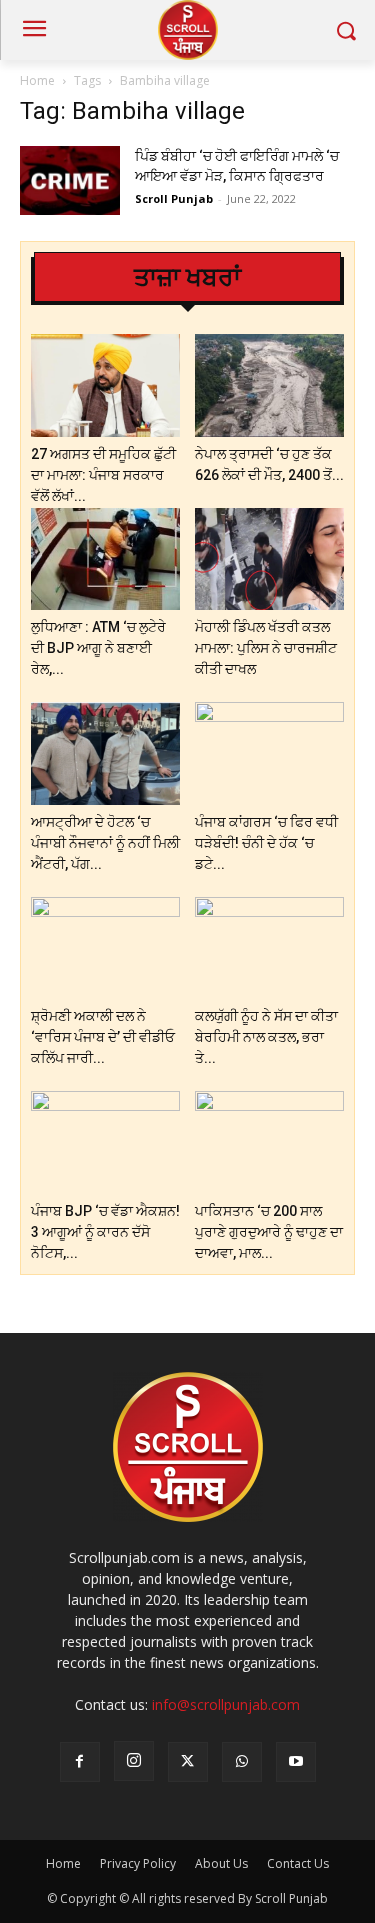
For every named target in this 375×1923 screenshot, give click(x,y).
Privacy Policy (138, 1863)
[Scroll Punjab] (187, 30)
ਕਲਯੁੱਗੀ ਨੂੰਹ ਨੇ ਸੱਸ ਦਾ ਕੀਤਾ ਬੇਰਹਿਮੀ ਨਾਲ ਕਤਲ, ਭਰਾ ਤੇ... (266, 1037)
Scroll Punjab (174, 198)
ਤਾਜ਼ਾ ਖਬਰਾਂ (187, 277)
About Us (221, 1863)
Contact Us (298, 1863)
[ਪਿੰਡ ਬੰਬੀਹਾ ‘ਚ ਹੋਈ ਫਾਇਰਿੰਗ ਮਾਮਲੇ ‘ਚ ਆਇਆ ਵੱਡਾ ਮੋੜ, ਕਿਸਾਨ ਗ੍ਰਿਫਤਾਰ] (70, 180)
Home (37, 80)
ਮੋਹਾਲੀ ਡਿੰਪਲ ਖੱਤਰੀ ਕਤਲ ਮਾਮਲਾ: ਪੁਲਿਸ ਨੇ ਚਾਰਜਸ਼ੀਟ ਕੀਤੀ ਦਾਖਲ (266, 648)
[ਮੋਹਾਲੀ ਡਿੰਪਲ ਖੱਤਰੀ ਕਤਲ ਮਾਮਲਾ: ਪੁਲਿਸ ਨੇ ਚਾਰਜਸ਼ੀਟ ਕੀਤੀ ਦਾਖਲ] (269, 559)
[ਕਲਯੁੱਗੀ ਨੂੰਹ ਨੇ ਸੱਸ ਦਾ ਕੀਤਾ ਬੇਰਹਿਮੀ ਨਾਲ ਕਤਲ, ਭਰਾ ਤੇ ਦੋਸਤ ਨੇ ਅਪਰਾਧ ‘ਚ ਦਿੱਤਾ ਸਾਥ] (269, 948)
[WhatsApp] (242, 1762)
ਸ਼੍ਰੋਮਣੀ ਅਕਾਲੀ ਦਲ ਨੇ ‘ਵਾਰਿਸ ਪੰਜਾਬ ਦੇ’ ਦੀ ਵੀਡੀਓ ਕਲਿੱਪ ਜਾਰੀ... (103, 1037)
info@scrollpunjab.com (226, 1704)
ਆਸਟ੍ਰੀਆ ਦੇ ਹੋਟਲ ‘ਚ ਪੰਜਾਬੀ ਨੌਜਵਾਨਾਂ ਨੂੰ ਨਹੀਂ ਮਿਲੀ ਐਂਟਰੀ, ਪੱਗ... (105, 843)
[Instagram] (134, 1761)
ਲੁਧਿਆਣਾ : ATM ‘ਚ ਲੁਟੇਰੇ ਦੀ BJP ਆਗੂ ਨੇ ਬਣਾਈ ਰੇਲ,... (98, 648)
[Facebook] (80, 1762)
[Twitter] (188, 1762)
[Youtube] (296, 1762)
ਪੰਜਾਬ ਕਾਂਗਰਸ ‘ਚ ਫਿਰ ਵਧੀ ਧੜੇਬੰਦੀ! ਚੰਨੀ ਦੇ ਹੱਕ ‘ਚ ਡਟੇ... (266, 843)
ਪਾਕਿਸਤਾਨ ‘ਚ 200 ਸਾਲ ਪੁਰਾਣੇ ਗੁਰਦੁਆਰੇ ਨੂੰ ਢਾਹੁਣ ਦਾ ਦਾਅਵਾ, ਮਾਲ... (269, 1232)
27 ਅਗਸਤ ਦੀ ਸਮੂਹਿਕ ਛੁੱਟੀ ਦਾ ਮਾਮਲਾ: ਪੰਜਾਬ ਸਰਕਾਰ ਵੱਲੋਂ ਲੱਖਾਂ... (103, 475)
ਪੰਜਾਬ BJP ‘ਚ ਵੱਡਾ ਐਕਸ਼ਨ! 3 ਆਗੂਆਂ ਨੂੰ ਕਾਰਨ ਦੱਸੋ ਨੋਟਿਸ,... (105, 1232)
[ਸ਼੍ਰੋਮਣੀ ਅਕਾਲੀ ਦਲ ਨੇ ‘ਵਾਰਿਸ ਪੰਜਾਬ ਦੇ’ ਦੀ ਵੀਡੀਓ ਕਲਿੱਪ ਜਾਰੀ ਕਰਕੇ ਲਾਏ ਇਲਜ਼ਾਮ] (105, 948)
